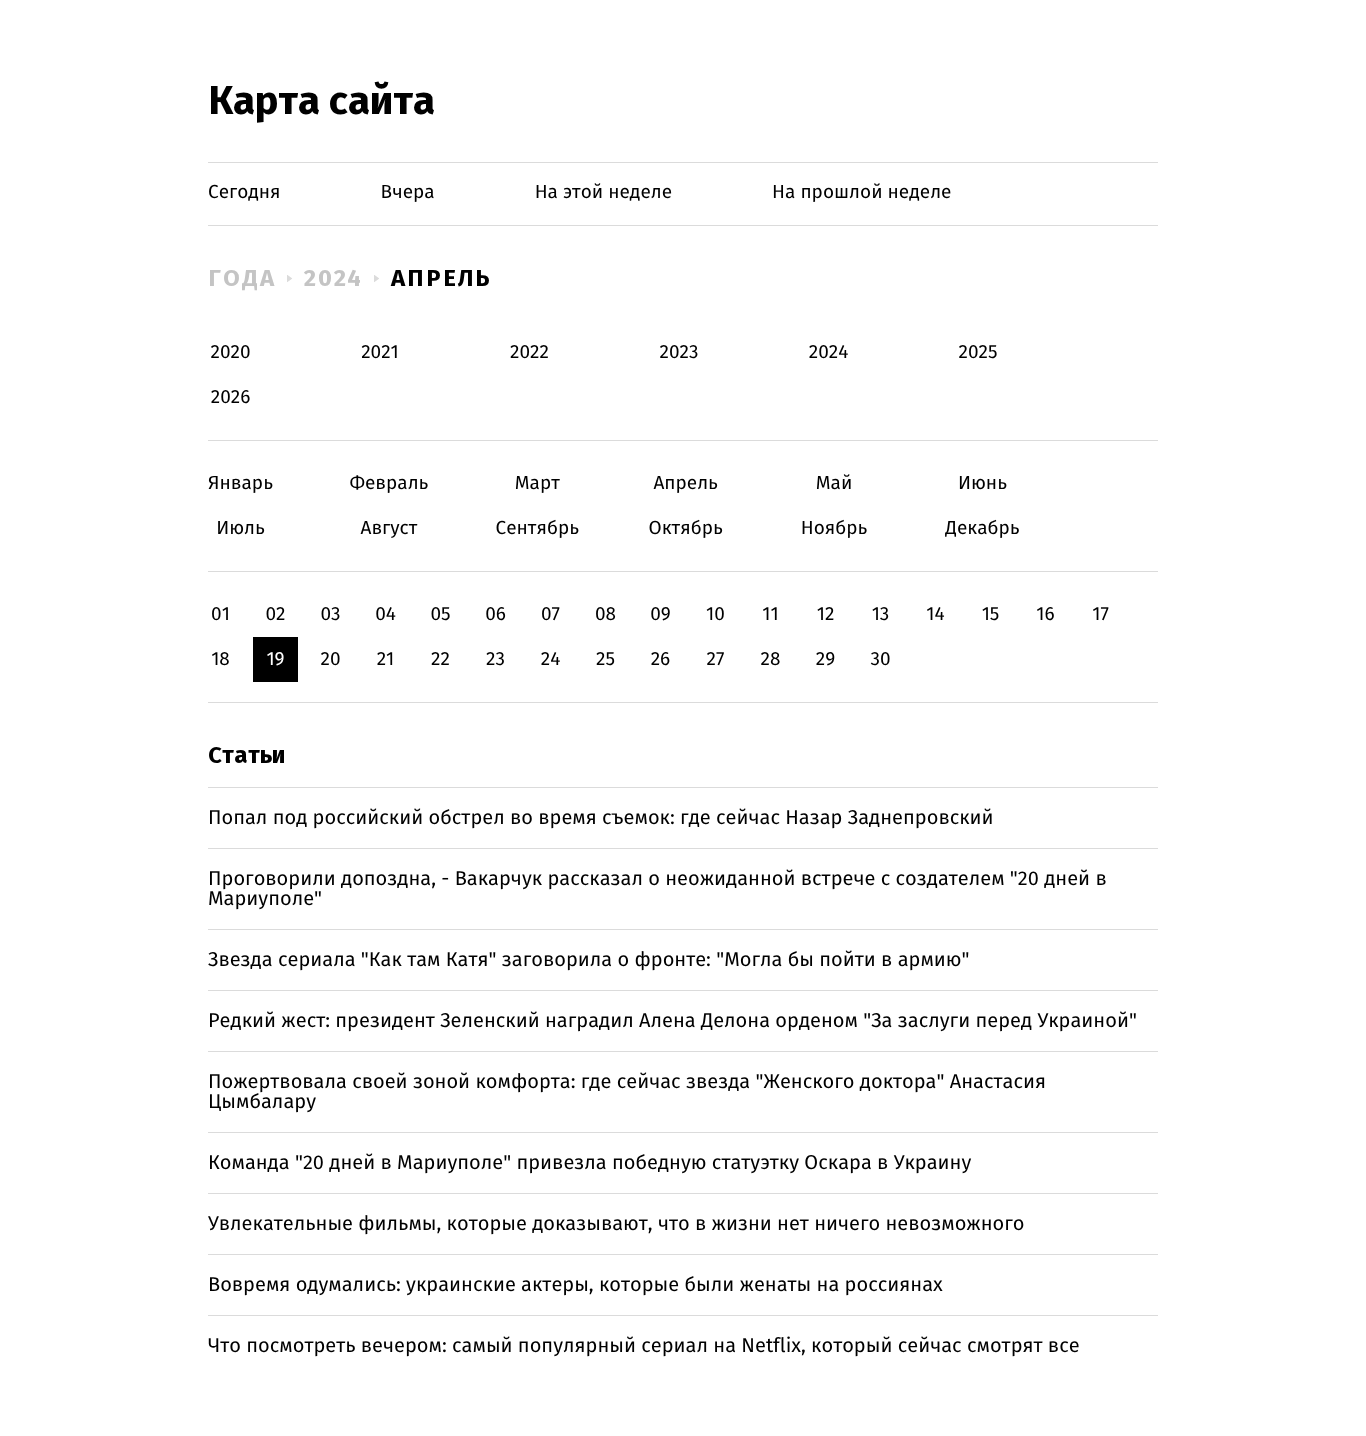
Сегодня (244, 192)
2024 (334, 278)
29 (825, 659)
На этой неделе (603, 192)
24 (551, 659)
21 (386, 659)
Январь (240, 483)
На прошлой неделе (861, 192)
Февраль (388, 483)
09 (660, 614)
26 (661, 659)
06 (495, 614)
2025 (978, 352)
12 (826, 614)
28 (771, 659)
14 (935, 614)
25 (605, 659)
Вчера (408, 192)
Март (537, 483)
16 (1045, 614)
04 (385, 614)
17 (1100, 614)
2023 (679, 352)
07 (550, 614)
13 (881, 614)
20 (330, 659)
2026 (231, 397)
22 (440, 659)
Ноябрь (834, 528)
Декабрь (982, 528)
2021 (380, 352)
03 (330, 614)
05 (440, 614)
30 (880, 659)
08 (605, 614)
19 (275, 659)
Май (834, 483)
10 (715, 614)
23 (495, 659)
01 (220, 614)
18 (220, 659)
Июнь (982, 483)
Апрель (441, 278)
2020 (231, 352)
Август (388, 528)
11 (770, 614)
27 (716, 659)
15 (991, 614)
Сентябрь (537, 528)
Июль (240, 528)
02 (275, 614)
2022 (529, 352)
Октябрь (685, 528)
